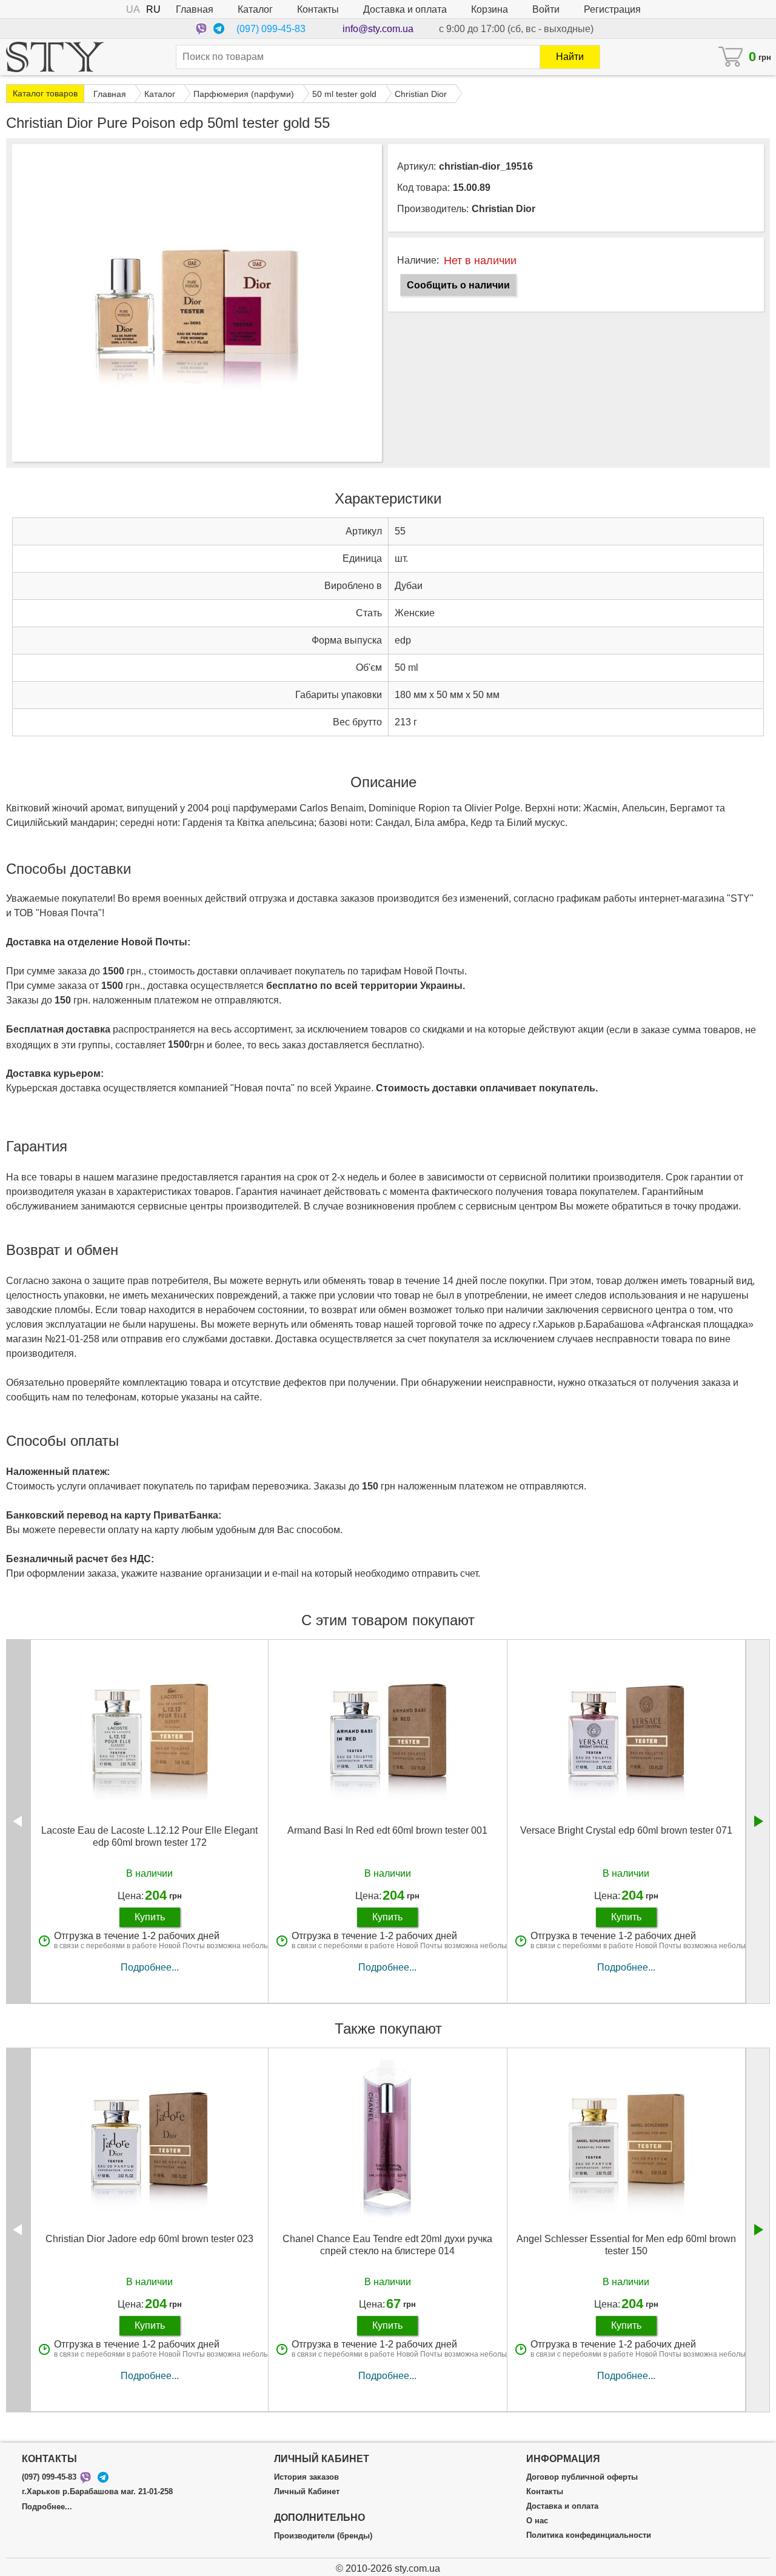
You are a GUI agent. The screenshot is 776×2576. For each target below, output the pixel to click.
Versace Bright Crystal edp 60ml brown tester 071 (626, 1830)
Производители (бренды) (323, 2536)
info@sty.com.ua (378, 29)
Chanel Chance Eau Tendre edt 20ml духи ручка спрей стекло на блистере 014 (387, 2245)
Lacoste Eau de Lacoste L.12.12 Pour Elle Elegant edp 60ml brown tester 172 (149, 1836)
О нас (537, 2521)
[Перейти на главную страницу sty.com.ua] (55, 57)
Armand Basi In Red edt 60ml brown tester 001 (387, 1830)
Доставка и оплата (405, 9)
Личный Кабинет (307, 2492)
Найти (570, 57)
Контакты (318, 9)
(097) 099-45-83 (271, 29)
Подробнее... (150, 1967)
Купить (150, 1917)
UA (133, 9)
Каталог (255, 9)
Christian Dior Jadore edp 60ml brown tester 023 (149, 2239)
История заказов (306, 2477)
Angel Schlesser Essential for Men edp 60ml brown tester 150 (626, 2245)
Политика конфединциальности (589, 2535)
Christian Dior (503, 209)
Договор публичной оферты (582, 2477)
